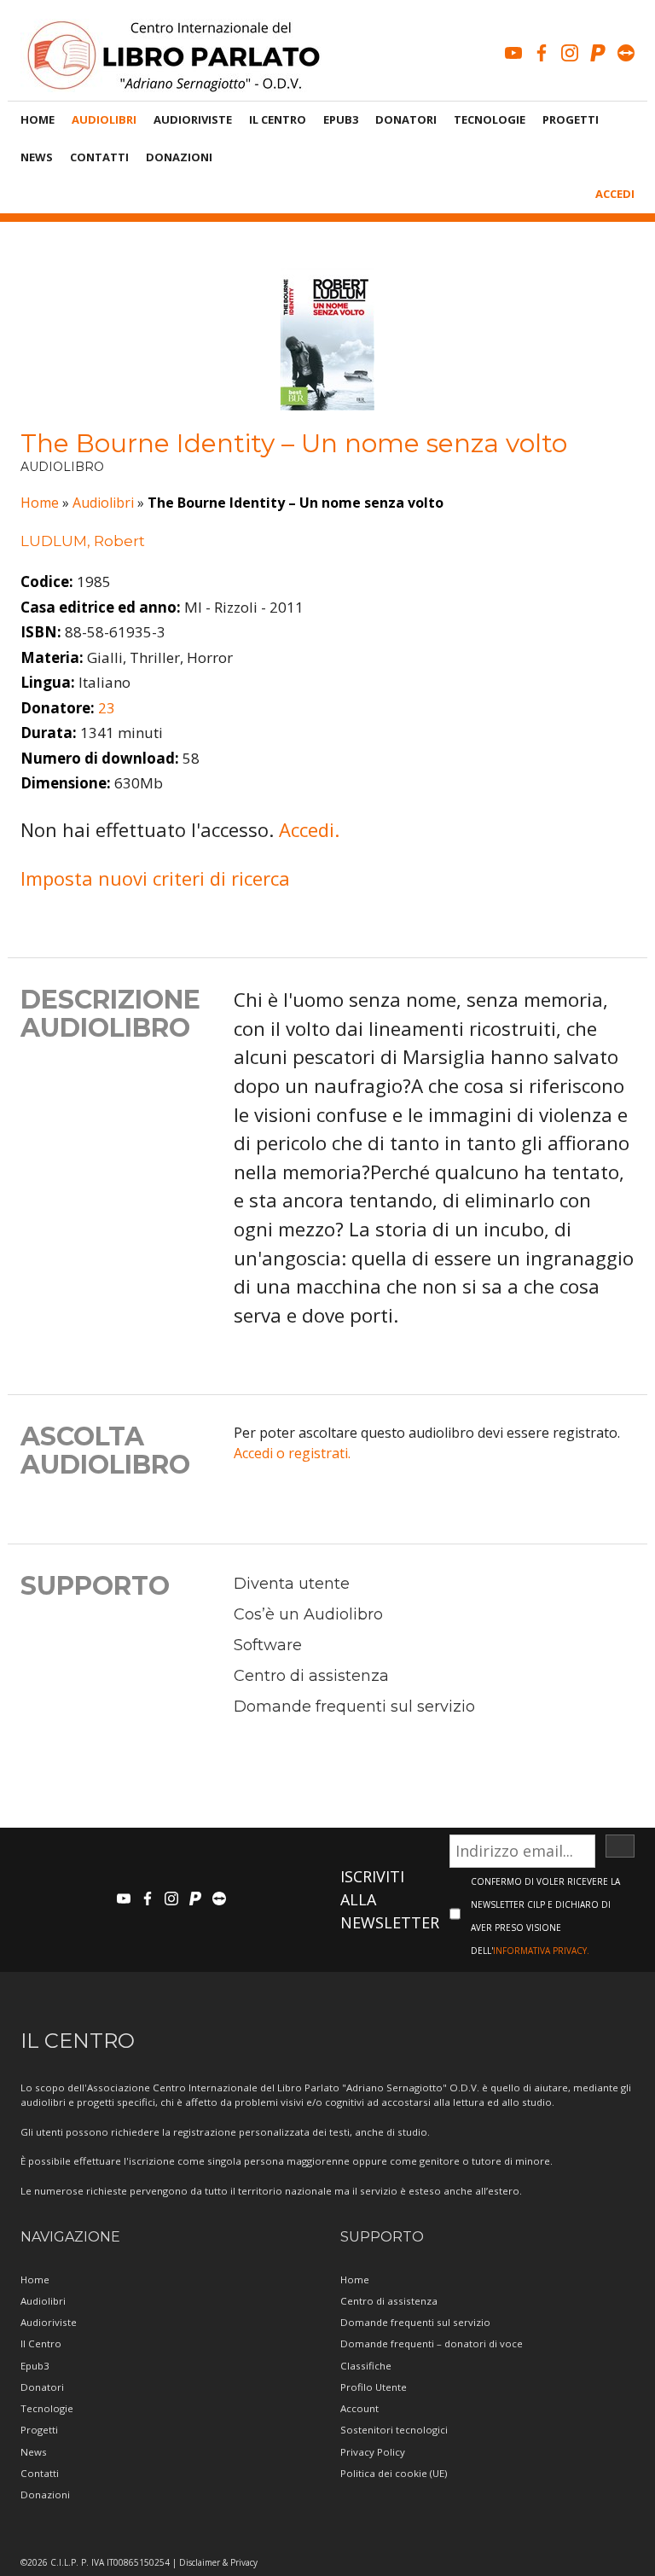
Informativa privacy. (541, 1951)
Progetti (571, 119)
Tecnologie (490, 119)
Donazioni (179, 157)
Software (268, 1645)
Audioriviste (193, 119)
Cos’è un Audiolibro (308, 1614)
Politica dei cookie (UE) (394, 2473)
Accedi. (309, 829)
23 (107, 708)
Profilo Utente (374, 2387)
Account (359, 2408)
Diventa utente (292, 1584)
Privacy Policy (373, 2452)
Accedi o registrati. (292, 1453)
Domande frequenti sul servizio (354, 1707)
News (37, 157)
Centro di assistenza (311, 1676)
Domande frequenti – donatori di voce (432, 2343)
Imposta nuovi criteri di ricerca (155, 878)
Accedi (615, 194)
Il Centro (278, 119)
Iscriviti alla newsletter (390, 1899)
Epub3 (341, 119)
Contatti (99, 157)
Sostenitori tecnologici (394, 2430)
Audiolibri (104, 119)
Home (38, 119)
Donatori (406, 119)
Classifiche (366, 2366)
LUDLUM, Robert (83, 541)
